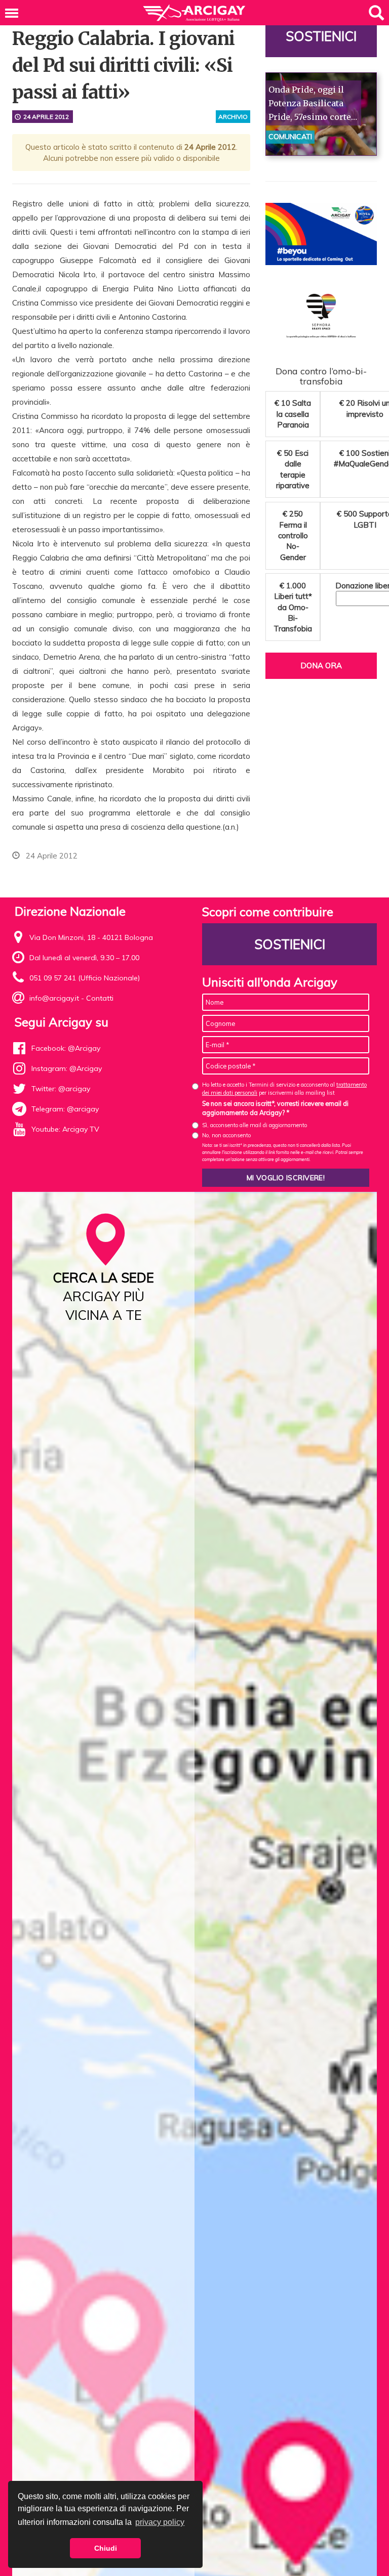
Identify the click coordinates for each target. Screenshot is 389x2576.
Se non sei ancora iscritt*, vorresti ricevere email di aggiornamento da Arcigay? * (275, 1108)
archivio (233, 117)
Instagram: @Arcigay (67, 1068)
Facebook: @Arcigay (66, 1048)
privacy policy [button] (160, 2522)
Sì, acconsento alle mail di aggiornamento (255, 1125)
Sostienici (321, 36)
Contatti (100, 998)
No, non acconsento (226, 1135)
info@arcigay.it (54, 998)
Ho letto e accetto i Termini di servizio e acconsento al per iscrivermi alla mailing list (284, 1088)
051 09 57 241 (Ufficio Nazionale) (85, 978)
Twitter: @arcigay (61, 1089)
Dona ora (321, 666)
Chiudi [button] (106, 2548)
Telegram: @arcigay (65, 1109)
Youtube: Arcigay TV (65, 1129)
